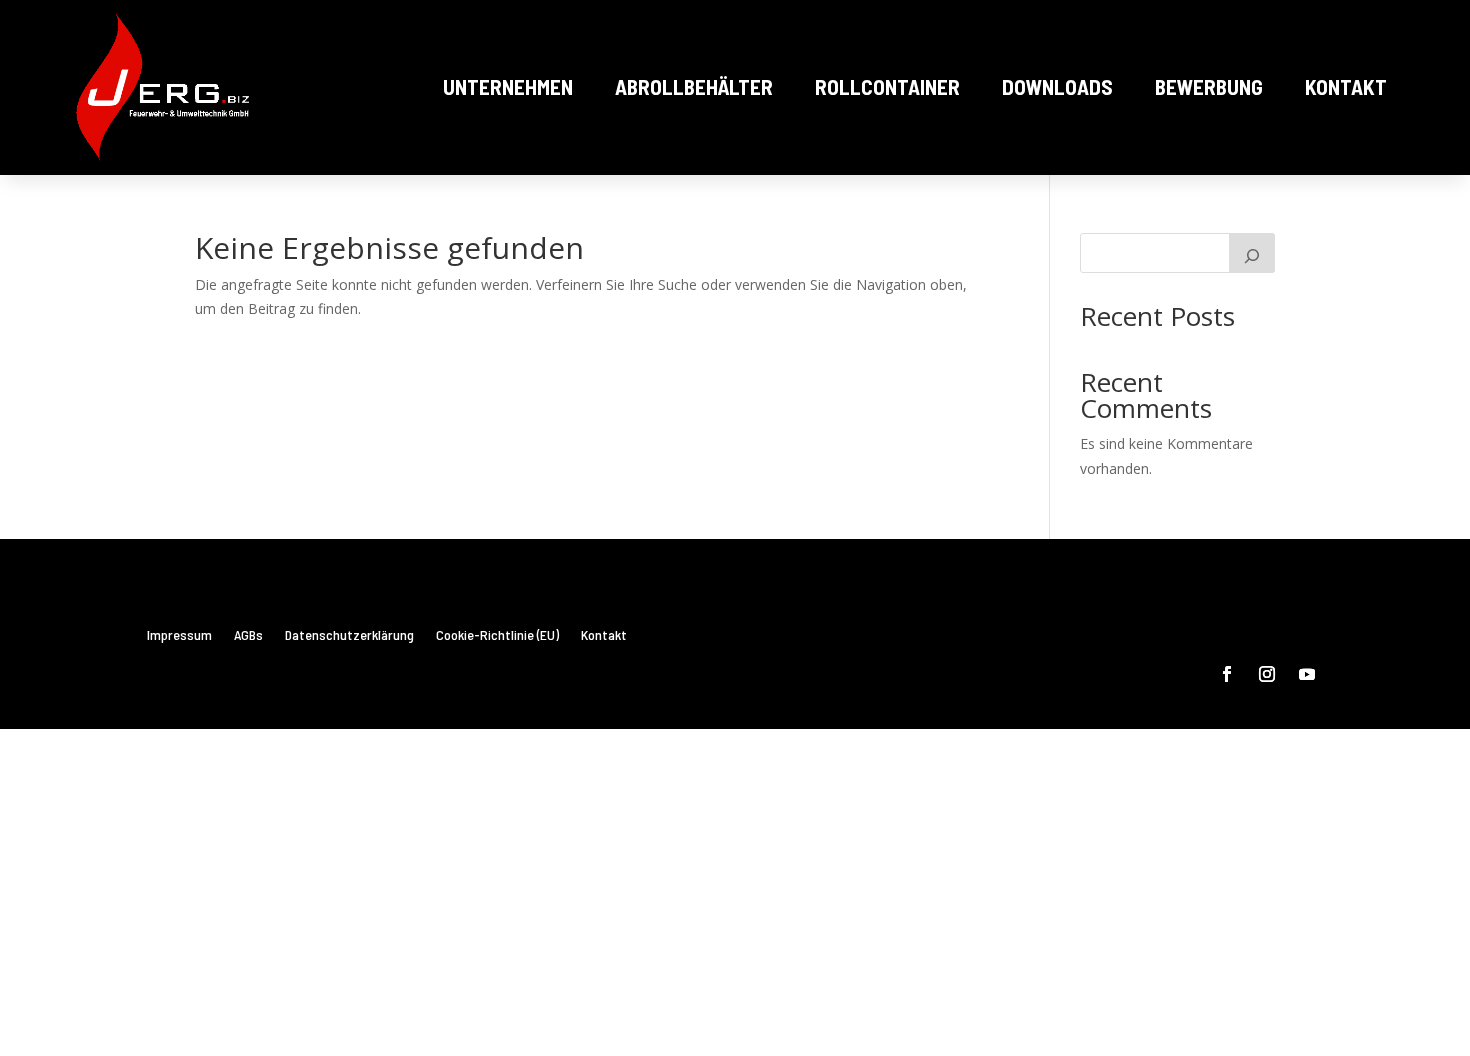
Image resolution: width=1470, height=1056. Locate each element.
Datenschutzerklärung (349, 635)
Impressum (179, 635)
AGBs (248, 635)
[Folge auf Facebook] (1227, 674)
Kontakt (1346, 86)
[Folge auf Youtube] (1307, 674)
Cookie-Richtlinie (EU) (497, 635)
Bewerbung (1209, 86)
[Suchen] (1252, 253)
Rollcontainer (887, 86)
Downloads (1057, 86)
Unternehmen (508, 86)
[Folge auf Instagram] (1267, 674)
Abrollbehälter (694, 86)
